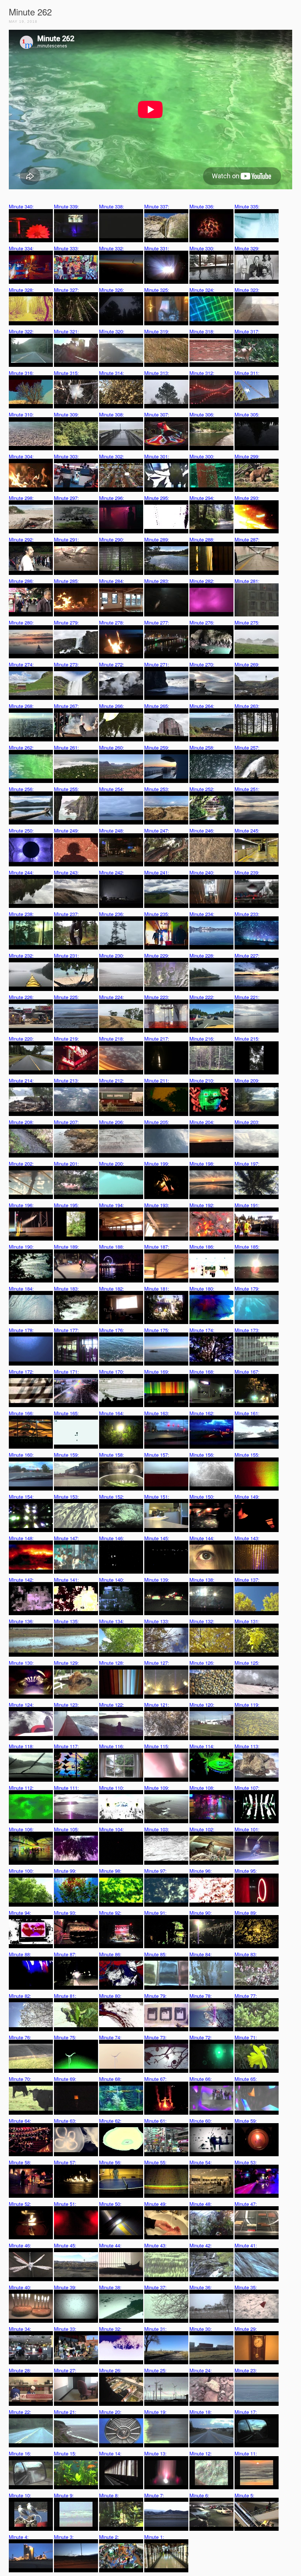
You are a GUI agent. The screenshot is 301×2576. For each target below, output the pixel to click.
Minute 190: (21, 1247)
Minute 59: (246, 2121)
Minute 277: (157, 622)
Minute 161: (247, 1413)
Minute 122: (112, 1705)
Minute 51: (65, 2204)
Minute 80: (110, 1996)
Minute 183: (66, 1289)
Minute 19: (155, 2412)
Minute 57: (65, 2162)
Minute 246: (202, 831)
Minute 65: (246, 2079)
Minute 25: (155, 2370)
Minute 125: (247, 1663)
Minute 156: (202, 1455)
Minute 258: (202, 747)
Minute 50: (110, 2204)
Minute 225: (66, 997)
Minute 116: (112, 1746)
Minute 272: (112, 664)
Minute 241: (157, 872)
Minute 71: (246, 2037)
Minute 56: (110, 2162)
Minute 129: (66, 1663)
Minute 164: (112, 1413)
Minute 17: (246, 2412)
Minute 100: (21, 1871)
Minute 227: (247, 956)
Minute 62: (110, 2121)
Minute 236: (112, 914)
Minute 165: (66, 1413)
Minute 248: (112, 831)
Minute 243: (66, 872)
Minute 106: (21, 1829)
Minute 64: (20, 2121)
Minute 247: (157, 831)
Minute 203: (247, 1122)
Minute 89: (246, 1913)
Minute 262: (21, 747)
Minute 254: (112, 789)
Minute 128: (112, 1663)
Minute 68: (110, 2079)
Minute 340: (21, 206)
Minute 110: (112, 1788)
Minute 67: (155, 2079)
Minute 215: (247, 1039)
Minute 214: (21, 1081)
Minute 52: (20, 2204)
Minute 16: (20, 2453)
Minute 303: (66, 456)
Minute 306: (202, 414)
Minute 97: (155, 1871)
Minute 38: (110, 2287)
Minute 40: (20, 2287)
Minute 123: (66, 1705)
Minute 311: (247, 373)
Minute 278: (112, 622)
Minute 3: (64, 2537)
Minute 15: (65, 2453)
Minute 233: (247, 914)
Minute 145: (157, 1538)
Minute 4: (19, 2537)
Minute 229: (157, 956)
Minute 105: (66, 1829)
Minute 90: (201, 1913)
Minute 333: (66, 248)
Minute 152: (112, 1497)
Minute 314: (112, 373)
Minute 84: (201, 1954)
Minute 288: (202, 539)
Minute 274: (21, 664)
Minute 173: (247, 1330)
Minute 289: (157, 539)
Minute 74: (110, 2037)
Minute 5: (244, 2495)
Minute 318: (202, 331)
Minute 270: (202, 664)
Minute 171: (66, 1372)
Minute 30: (201, 2329)
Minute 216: (202, 1039)
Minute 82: (20, 1996)
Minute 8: (109, 2495)
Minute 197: (247, 1164)
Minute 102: (202, 1829)
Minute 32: (110, 2329)
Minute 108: (202, 1788)
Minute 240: (202, 872)
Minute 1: (154, 2537)
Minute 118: (21, 1746)
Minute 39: (65, 2287)
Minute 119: (247, 1705)
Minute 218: (112, 1039)
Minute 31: (155, 2329)
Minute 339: (66, 206)
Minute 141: (66, 1580)
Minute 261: (66, 747)
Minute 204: (202, 1122)
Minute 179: (247, 1289)
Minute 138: (202, 1580)
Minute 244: (21, 872)
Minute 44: (110, 2245)
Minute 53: (246, 2162)
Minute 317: (247, 331)
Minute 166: (21, 1413)
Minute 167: (247, 1372)
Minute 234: (202, 914)
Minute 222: (202, 997)
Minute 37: (155, 2287)
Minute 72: (201, 2037)
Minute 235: (157, 914)
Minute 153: (66, 1497)
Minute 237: (66, 914)
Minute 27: (65, 2370)
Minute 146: (112, 1538)
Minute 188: (112, 1247)
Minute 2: (109, 2537)
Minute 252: (202, 789)
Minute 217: (157, 1039)
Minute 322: (21, 331)
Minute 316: (21, 373)
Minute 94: (20, 1913)
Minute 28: (20, 2370)
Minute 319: (157, 331)
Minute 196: (21, 1205)
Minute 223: (157, 997)
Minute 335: (247, 206)
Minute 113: (247, 1746)
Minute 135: (66, 1621)
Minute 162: (202, 1413)
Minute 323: (247, 290)
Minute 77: (246, 1996)
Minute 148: (21, 1538)
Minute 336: (202, 206)
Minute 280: (21, 622)
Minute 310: (21, 414)
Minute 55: (155, 2162)
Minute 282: (202, 581)
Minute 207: (66, 1122)
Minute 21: (65, 2412)
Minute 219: (66, 1039)
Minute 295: (157, 498)
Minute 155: (247, 1455)
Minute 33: (65, 2329)
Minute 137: (247, 1580)
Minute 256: (21, 789)
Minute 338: (112, 206)
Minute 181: (157, 1289)
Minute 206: (112, 1122)
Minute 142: (21, 1580)
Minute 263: (247, 706)
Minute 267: (66, 706)
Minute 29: (246, 2329)
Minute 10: (20, 2495)
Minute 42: (201, 2245)
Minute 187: (157, 1247)
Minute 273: (66, 664)
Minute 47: (246, 2204)
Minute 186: (202, 1247)
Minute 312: (202, 373)
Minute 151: (157, 1497)
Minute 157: (157, 1455)
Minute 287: (247, 539)
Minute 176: (112, 1330)
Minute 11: (246, 2453)
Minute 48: (201, 2204)
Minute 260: (112, 747)
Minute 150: (202, 1497)
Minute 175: (157, 1330)
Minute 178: (21, 1330)
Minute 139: (157, 1580)
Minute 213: (66, 1081)
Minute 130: (21, 1663)
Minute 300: (202, 456)
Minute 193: (157, 1205)
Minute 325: (157, 290)
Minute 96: (201, 1871)
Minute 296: (112, 498)
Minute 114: (202, 1746)
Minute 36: (201, 2287)
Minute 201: (66, 1164)
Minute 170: (112, 1372)
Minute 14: (110, 2453)
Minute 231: (66, 956)
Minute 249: (66, 831)
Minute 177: (66, 1330)
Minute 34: (20, 2329)
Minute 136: (21, 1621)
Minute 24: (201, 2370)
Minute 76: (20, 2037)
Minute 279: (66, 622)
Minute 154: (21, 1497)
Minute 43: (155, 2245)
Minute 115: (157, 1746)
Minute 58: (20, 2162)
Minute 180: (202, 1289)
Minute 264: (202, 706)
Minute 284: (112, 581)
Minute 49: (155, 2204)
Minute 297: (66, 498)
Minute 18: (201, 2412)
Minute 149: (247, 1497)
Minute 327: (66, 290)
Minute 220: (21, 1039)
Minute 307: (157, 414)
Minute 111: (66, 1788)
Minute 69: (65, 2079)
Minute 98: (110, 1871)
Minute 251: (247, 789)
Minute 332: (112, 248)
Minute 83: (246, 1954)
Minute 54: (201, 2162)
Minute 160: (21, 1455)
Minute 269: (247, 664)
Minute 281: (247, 581)
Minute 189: (66, 1247)
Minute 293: (247, 498)
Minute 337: (157, 206)
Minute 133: (157, 1621)
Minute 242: (112, 872)
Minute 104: (112, 1829)
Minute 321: (66, 331)
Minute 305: (247, 414)
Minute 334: (21, 248)
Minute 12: (201, 2453)
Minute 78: (201, 1996)
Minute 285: (66, 581)
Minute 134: (112, 1621)
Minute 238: (21, 914)
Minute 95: (246, 1871)
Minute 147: (66, 1538)
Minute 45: (65, 2245)
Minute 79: (155, 1996)
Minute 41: (246, 2245)
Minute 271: (157, 664)
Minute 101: (247, 1829)
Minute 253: (157, 789)
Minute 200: (112, 1164)
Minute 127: (157, 1663)
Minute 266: (112, 706)
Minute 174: (202, 1330)
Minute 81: (65, 1996)
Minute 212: (112, 1081)
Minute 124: (21, 1705)
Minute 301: (157, 456)
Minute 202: (21, 1164)
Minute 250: (21, 831)
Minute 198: (202, 1164)
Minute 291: (66, 539)
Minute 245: (247, 831)
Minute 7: (154, 2495)
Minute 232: (21, 956)
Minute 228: (202, 956)
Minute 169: (157, 1372)
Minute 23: (246, 2370)
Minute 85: (155, 1954)
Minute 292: (21, 539)
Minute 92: (110, 1913)
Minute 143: (247, 1538)
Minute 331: (157, 248)
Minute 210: (202, 1081)
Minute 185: (247, 1247)
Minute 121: (157, 1705)
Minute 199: (157, 1164)
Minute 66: (201, 2079)
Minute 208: (21, 1122)
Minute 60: (201, 2121)
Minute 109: (157, 1788)
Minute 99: (65, 1871)
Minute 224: (112, 997)
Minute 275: (247, 622)
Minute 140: (112, 1580)
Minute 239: (247, 872)
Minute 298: (21, 498)
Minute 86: (110, 1954)
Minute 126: (202, 1663)
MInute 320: (112, 331)
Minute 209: (247, 1081)
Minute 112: (21, 1788)
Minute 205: (157, 1122)
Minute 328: (21, 290)
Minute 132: (202, 1621)
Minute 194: (112, 1205)
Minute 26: (110, 2370)
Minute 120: (202, 1705)
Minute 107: (247, 1788)
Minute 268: (21, 706)
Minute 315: (66, 373)
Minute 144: (202, 1538)
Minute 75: (65, 2037)
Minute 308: (112, 414)
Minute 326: (112, 290)
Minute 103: (157, 1829)
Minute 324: (202, 290)
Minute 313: (157, 373)
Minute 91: (155, 1913)
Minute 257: (247, 747)
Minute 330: (202, 248)
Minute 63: (65, 2121)
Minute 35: (246, 2287)
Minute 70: (20, 2079)
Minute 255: (66, 789)
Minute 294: (202, 498)
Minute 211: (157, 1081)
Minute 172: (21, 1372)
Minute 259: (157, 747)
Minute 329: (247, 248)
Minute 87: (65, 1954)
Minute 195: (66, 1205)
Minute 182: (112, 1289)
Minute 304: (21, 456)
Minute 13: (155, 2453)
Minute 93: (65, 1913)
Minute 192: (202, 1205)
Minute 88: (20, 1954)
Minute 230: (112, 956)
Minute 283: (157, 581)
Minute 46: (20, 2245)
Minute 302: (112, 456)
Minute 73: (155, 2037)
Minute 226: (21, 997)
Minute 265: (157, 706)
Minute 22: (20, 2412)
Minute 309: (66, 414)
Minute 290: (112, 539)
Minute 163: (157, 1413)
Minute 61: (155, 2121)
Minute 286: (21, 581)
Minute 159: (66, 1455)
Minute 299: (247, 456)
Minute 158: (112, 1455)
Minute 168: (202, 1372)
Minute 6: (199, 2495)
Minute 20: (110, 2412)
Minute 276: (202, 622)
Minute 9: (64, 2495)
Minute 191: (247, 1205)
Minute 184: (21, 1289)
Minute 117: (66, 1746)
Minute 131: (247, 1621)
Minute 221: (247, 997)
